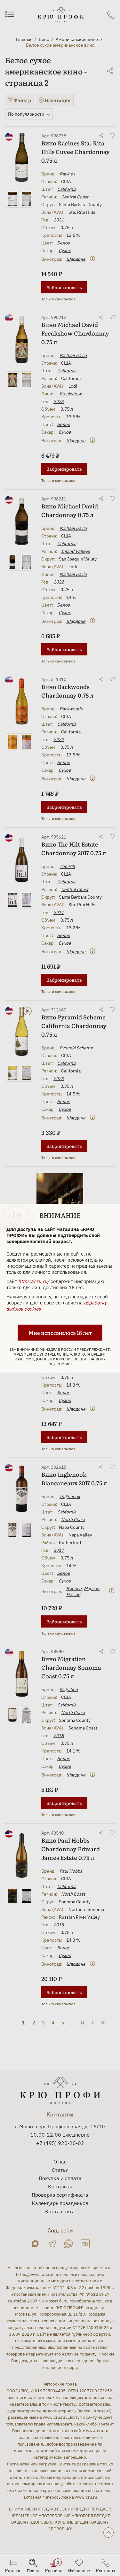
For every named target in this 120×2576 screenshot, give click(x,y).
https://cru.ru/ (34, 1281)
